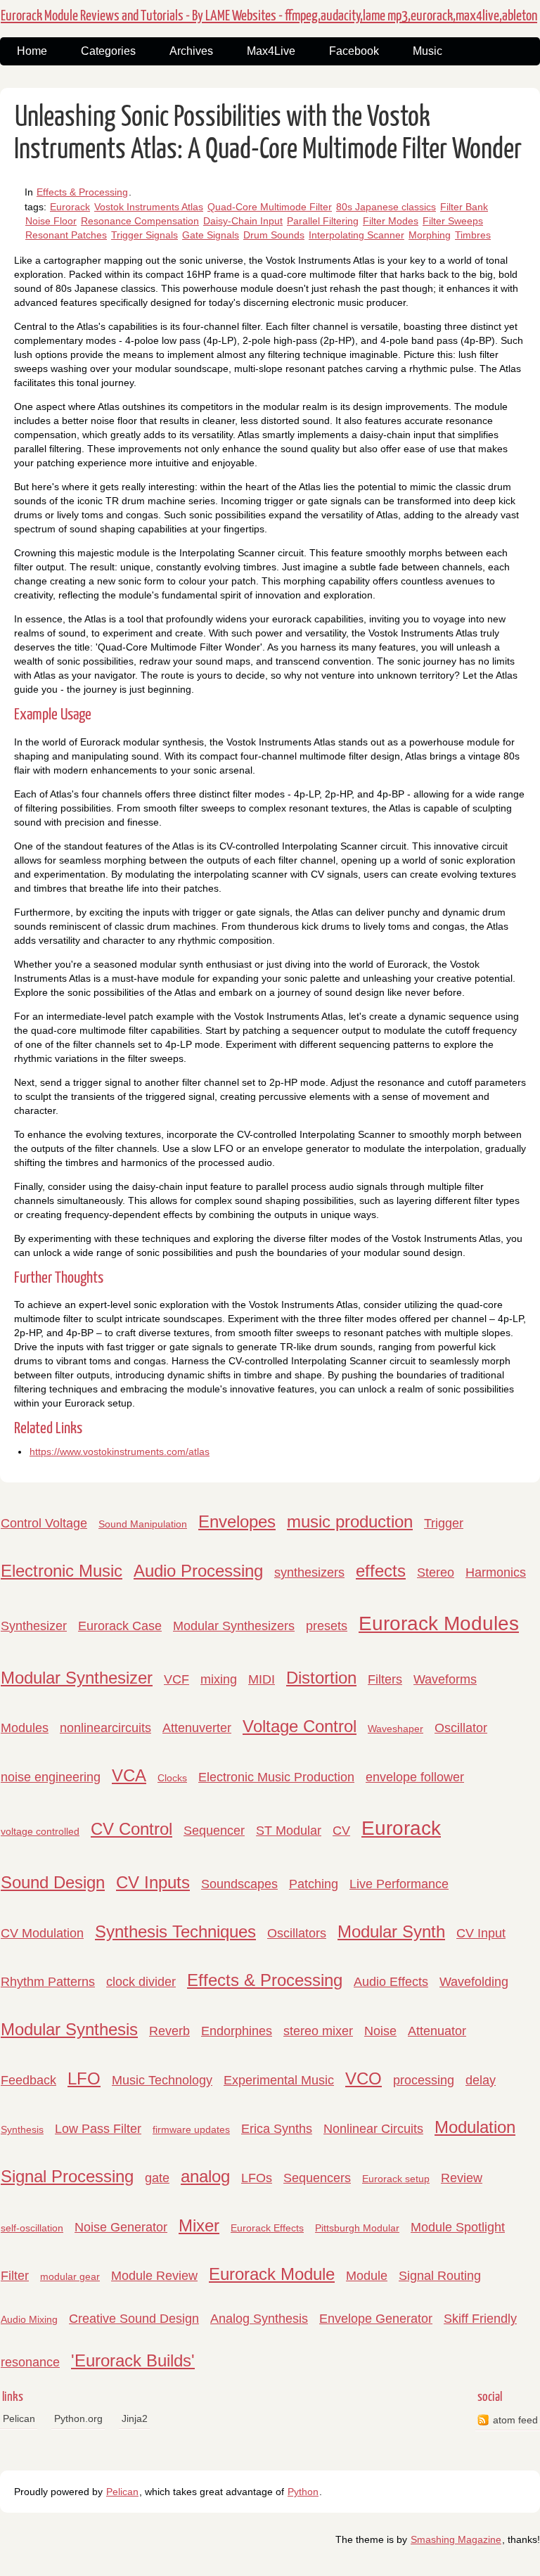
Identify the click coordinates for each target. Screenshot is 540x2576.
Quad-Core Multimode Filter (270, 207)
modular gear (70, 2276)
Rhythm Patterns (48, 1982)
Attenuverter (197, 1728)
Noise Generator (121, 2227)
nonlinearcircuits (105, 1728)
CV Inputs (153, 1882)
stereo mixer (318, 2031)
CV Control (131, 1829)
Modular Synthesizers (234, 1626)
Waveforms (445, 1679)
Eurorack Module (272, 2274)
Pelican (19, 2418)
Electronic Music (62, 1571)
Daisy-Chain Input (243, 221)
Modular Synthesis (69, 2029)
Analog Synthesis (259, 2319)
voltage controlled (40, 1831)
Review (462, 2178)
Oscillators (297, 1933)
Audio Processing (198, 1571)
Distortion (321, 1678)
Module (367, 2276)
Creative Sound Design (134, 2319)
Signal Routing (440, 2276)
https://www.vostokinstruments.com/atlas (120, 1452)
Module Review (154, 2276)
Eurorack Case (120, 1626)
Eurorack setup (396, 2179)
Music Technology (162, 2080)
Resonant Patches (66, 235)
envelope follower (415, 1777)
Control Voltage (44, 1523)
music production (350, 1521)
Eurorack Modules (439, 1623)
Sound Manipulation (143, 1524)
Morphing (430, 235)
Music (427, 51)
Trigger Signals (144, 235)
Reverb (169, 2031)
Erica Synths (277, 2129)
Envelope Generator (376, 2319)
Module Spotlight (458, 2227)
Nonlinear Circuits (373, 2129)
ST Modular (289, 1831)
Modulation (475, 2127)
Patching (314, 1884)
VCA (129, 1775)
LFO (84, 2078)
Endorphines (237, 2031)
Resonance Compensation (140, 221)
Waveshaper (396, 1729)
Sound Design (53, 1882)
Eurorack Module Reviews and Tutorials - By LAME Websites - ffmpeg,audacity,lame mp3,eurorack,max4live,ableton (269, 16)
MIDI (262, 1679)
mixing (219, 1679)
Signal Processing (67, 2176)
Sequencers (317, 2178)
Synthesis (22, 2129)
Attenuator (437, 2031)
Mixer (199, 2225)
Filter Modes (391, 221)
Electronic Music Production (276, 1777)
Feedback (28, 2080)
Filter (15, 2276)
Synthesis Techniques (175, 1931)
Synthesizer (34, 1626)
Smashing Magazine (456, 2539)
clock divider (141, 1982)
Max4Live (271, 51)
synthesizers (309, 1572)
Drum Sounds (274, 235)
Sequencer (214, 1831)
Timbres (473, 235)
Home (32, 51)
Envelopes (237, 1521)
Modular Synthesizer (77, 1678)
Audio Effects (391, 1982)
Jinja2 (135, 2418)
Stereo (436, 1572)
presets (327, 1626)
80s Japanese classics (386, 207)
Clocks (172, 1778)
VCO (364, 2078)
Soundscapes (239, 1884)
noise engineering (51, 1777)
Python (303, 2492)
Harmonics (496, 1572)
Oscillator (461, 1728)
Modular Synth (391, 1931)
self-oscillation (32, 2228)
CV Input (481, 1933)
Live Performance (399, 1884)
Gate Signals (211, 235)
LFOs (257, 2178)
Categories (108, 51)
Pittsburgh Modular (357, 2228)
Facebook (354, 51)
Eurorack (70, 207)
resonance (30, 2362)
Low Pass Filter (98, 2129)
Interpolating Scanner (356, 235)
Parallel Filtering (323, 221)
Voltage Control (300, 1726)
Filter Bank (464, 207)
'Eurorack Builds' (133, 2360)
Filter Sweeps (453, 221)
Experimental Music (279, 2080)
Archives (191, 51)
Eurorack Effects (267, 2228)
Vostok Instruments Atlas (149, 207)
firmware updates (191, 2129)
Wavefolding (474, 1982)
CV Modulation (42, 1933)
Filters (385, 1679)
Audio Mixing (29, 2319)
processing (424, 2080)
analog (205, 2176)
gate (157, 2178)
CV (341, 1831)
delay (481, 2080)
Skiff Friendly (480, 2319)
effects (381, 1571)
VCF (176, 1679)
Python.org (78, 2418)
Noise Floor (51, 221)
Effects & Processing (82, 192)
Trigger (444, 1523)
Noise (380, 2031)
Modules (25, 1728)
